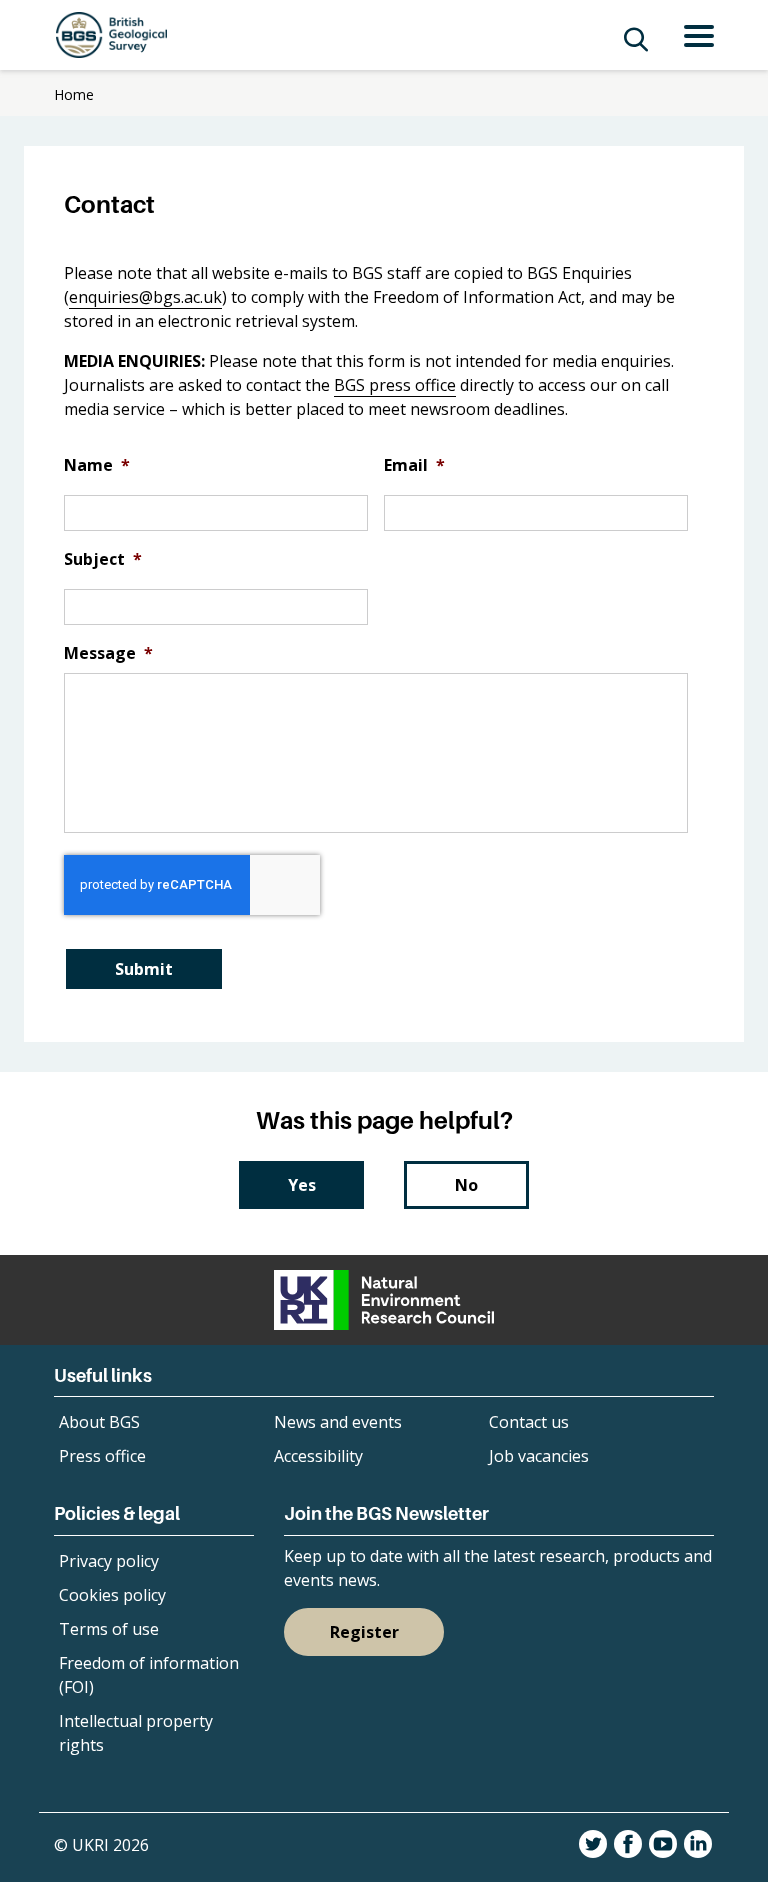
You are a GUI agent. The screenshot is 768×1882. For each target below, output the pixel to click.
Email (414, 465)
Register (364, 1632)
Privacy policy (109, 1561)
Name (97, 465)
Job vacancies (539, 1456)
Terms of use (109, 1629)
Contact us (529, 1422)
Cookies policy (112, 1595)
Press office (102, 1456)
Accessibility (318, 1456)
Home (74, 94)
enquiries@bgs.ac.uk (145, 297)
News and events (338, 1422)
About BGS (99, 1422)
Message (108, 653)
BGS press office (395, 385)
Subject (103, 559)
